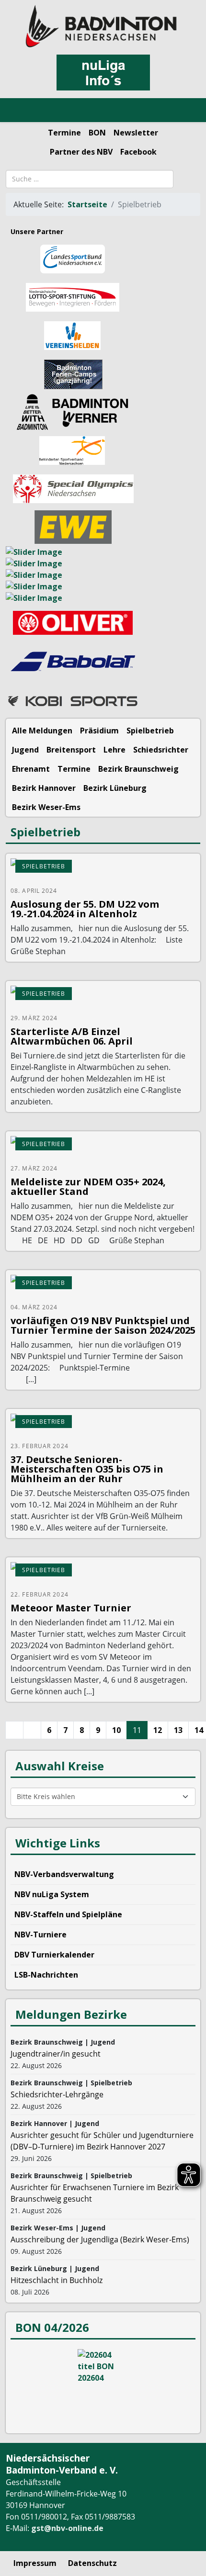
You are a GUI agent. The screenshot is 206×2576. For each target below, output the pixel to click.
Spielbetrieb (150, 731)
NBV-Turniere (40, 1935)
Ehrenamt (31, 769)
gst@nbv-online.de (67, 2528)
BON (97, 133)
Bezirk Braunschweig (138, 769)
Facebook (138, 152)
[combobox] (90, 179)
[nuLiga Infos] (103, 73)
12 (158, 1730)
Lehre (114, 750)
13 (178, 1730)
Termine (64, 133)
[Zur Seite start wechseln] (14, 1730)
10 (116, 1730)
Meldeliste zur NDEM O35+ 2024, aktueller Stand (88, 1187)
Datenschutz (92, 2563)
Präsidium (99, 731)
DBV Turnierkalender (54, 1955)
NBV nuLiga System (52, 1894)
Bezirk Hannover (44, 788)
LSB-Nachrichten (46, 1975)
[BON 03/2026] (103, 2385)
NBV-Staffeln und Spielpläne (68, 1914)
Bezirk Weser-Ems (46, 807)
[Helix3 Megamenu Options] (19, 111)
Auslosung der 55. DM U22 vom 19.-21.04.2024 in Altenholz (85, 909)
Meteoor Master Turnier (71, 1608)
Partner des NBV (81, 152)
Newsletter (136, 133)
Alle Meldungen (42, 731)
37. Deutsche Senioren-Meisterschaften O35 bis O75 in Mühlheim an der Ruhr (87, 1469)
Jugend (25, 750)
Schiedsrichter (161, 750)
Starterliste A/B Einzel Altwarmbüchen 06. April (72, 1036)
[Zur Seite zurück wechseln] (32, 1730)
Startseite (87, 204)
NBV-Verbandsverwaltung (64, 1874)
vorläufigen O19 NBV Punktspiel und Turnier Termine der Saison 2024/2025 (103, 1325)
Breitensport (71, 750)
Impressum (35, 2563)
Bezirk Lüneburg (115, 788)
